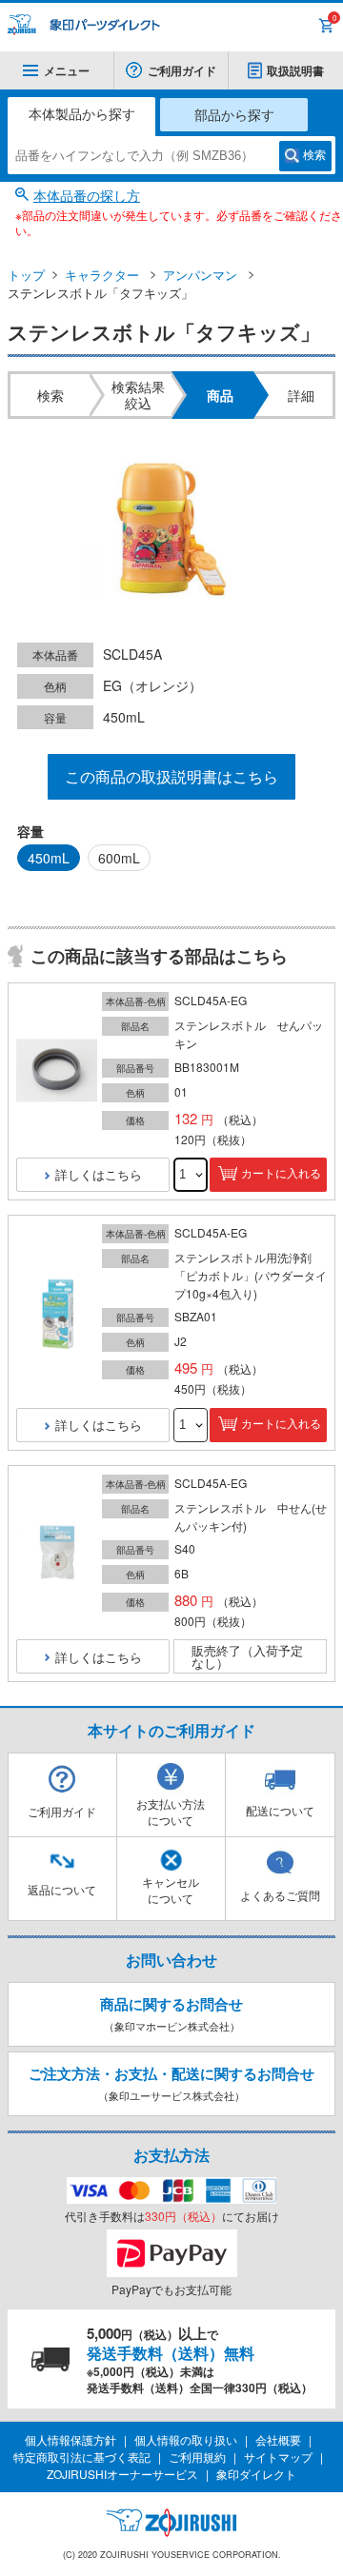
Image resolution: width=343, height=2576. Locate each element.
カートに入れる (281, 1174)
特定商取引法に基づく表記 (82, 2457)
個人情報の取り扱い (186, 2439)
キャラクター (102, 275)
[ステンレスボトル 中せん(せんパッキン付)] (57, 1554)
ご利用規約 (197, 2457)
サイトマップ (278, 2457)
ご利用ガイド (182, 70)
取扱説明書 (295, 70)
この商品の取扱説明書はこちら (171, 776)
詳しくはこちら (99, 1174)
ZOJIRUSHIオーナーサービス (122, 2474)
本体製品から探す (82, 113)
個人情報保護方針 (71, 2439)
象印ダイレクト (256, 2474)
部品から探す (234, 114)
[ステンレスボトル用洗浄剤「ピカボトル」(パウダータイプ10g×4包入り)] (57, 1313)
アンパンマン (200, 275)
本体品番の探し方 (87, 195)
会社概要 (278, 2439)
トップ (26, 275)
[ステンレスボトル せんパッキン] (57, 1071)
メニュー (67, 70)
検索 (314, 155)
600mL (119, 858)
